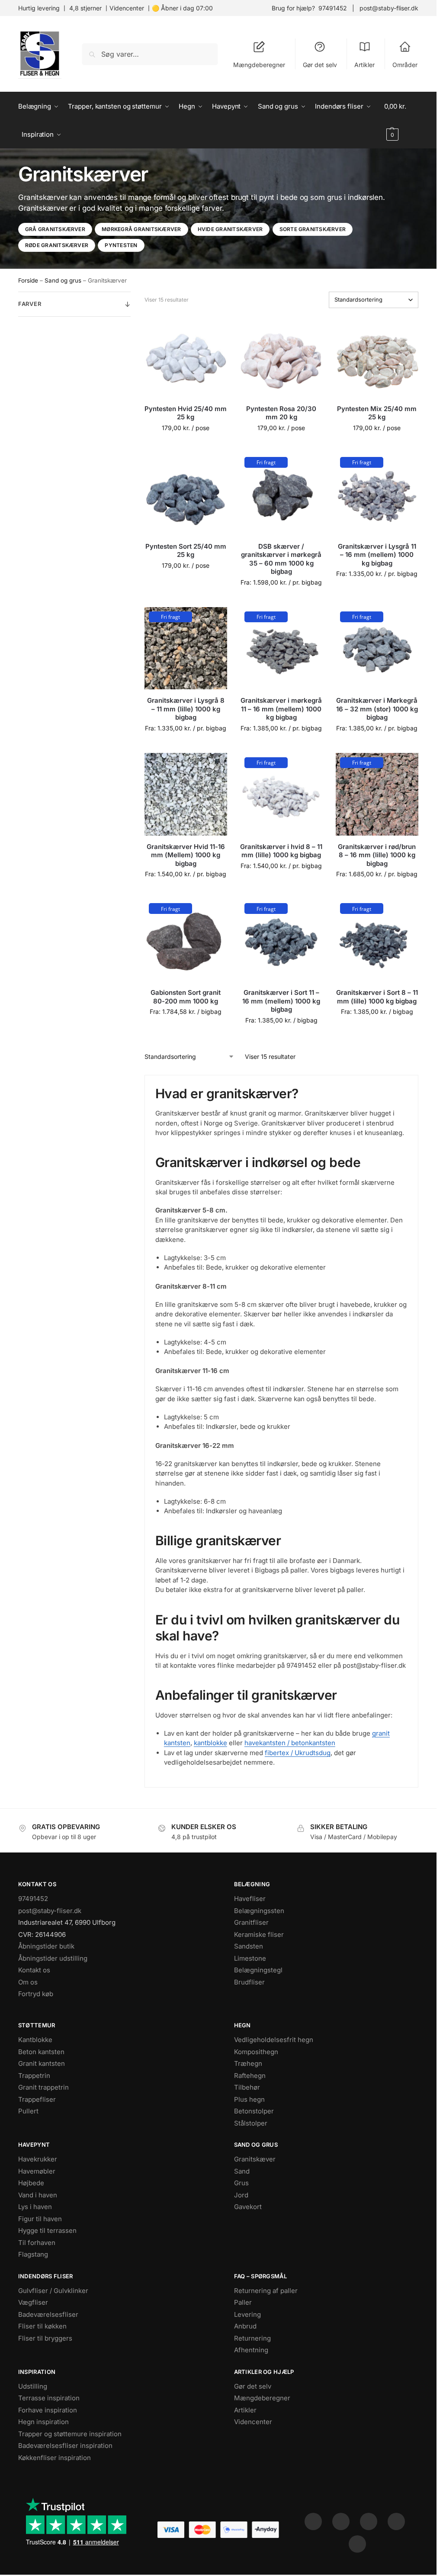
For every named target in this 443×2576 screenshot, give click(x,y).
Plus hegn (249, 2099)
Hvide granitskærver (230, 229)
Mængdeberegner (259, 65)
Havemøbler (37, 2171)
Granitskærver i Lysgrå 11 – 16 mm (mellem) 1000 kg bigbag (377, 555)
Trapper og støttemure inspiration (70, 2434)
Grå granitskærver (55, 229)
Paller (243, 2302)
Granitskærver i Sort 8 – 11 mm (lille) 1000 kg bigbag (377, 997)
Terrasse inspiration (49, 2398)
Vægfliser (33, 2302)
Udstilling (33, 2386)
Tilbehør (247, 2087)
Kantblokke (35, 2040)
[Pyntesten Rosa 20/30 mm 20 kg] (281, 356)
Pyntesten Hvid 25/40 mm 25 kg (186, 413)
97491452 (333, 8)
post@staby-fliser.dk (389, 8)
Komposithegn (256, 2052)
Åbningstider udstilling (53, 1958)
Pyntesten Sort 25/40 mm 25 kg (186, 551)
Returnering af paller (266, 2291)
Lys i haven (35, 2207)
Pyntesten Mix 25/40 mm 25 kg (377, 413)
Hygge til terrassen (47, 2230)
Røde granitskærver (57, 245)
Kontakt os (34, 1970)
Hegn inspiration (43, 2422)
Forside (28, 280)
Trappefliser (37, 2099)
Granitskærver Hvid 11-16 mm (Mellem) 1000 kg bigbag (186, 855)
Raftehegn (250, 2076)
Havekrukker (38, 2159)
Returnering (252, 2338)
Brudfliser (249, 1982)
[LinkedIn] (396, 2521)
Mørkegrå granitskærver (141, 229)
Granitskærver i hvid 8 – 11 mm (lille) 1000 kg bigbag (281, 851)
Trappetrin (34, 2076)
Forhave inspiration (48, 2410)
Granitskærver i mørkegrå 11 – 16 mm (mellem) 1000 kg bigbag (281, 709)
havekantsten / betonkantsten (290, 1743)
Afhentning (251, 2350)
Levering (247, 2314)
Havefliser (250, 1899)
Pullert (28, 2111)
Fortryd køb (36, 1994)
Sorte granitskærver (313, 229)
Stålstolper (251, 2123)
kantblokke (210, 1743)
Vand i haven (38, 2195)
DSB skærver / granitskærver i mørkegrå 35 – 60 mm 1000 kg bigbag (281, 559)
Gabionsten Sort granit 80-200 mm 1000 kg (186, 997)
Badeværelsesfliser (48, 2314)
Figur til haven (40, 2219)
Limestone (250, 1958)
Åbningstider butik (46, 1946)
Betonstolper (254, 2111)
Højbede (31, 2183)
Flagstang (33, 2254)
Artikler (364, 65)
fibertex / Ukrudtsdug (298, 1753)
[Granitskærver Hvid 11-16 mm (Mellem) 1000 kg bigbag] (186, 794)
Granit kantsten (42, 2063)
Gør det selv (320, 65)
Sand (242, 2171)
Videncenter (127, 8)
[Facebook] (313, 2521)
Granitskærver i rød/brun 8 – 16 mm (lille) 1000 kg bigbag (377, 855)
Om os (28, 1982)
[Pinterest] (369, 2521)
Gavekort (248, 2207)
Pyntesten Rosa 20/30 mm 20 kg (281, 413)
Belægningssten (259, 1911)
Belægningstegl (258, 1970)
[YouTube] (357, 2544)
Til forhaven (37, 2243)
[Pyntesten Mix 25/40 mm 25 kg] (377, 356)
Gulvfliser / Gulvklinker (53, 2291)
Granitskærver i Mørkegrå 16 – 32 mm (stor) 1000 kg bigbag (377, 709)
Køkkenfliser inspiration (55, 2458)
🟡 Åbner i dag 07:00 (182, 8)
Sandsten (249, 1946)
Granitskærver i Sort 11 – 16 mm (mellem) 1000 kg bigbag (281, 1001)
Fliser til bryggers (45, 2338)
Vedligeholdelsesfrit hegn (274, 2040)
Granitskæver (255, 2159)
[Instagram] (341, 2521)
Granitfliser (251, 1922)
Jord (241, 2195)
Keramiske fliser (259, 1934)
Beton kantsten (41, 2052)
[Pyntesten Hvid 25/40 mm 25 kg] (186, 356)
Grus (241, 2183)
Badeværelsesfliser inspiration (65, 2446)
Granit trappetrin (43, 2087)
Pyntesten (121, 245)
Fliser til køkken (42, 2326)
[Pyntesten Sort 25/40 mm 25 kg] (186, 494)
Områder (405, 65)
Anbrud (245, 2326)
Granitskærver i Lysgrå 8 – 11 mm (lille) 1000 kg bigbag (186, 709)
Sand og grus (63, 280)
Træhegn (248, 2063)
